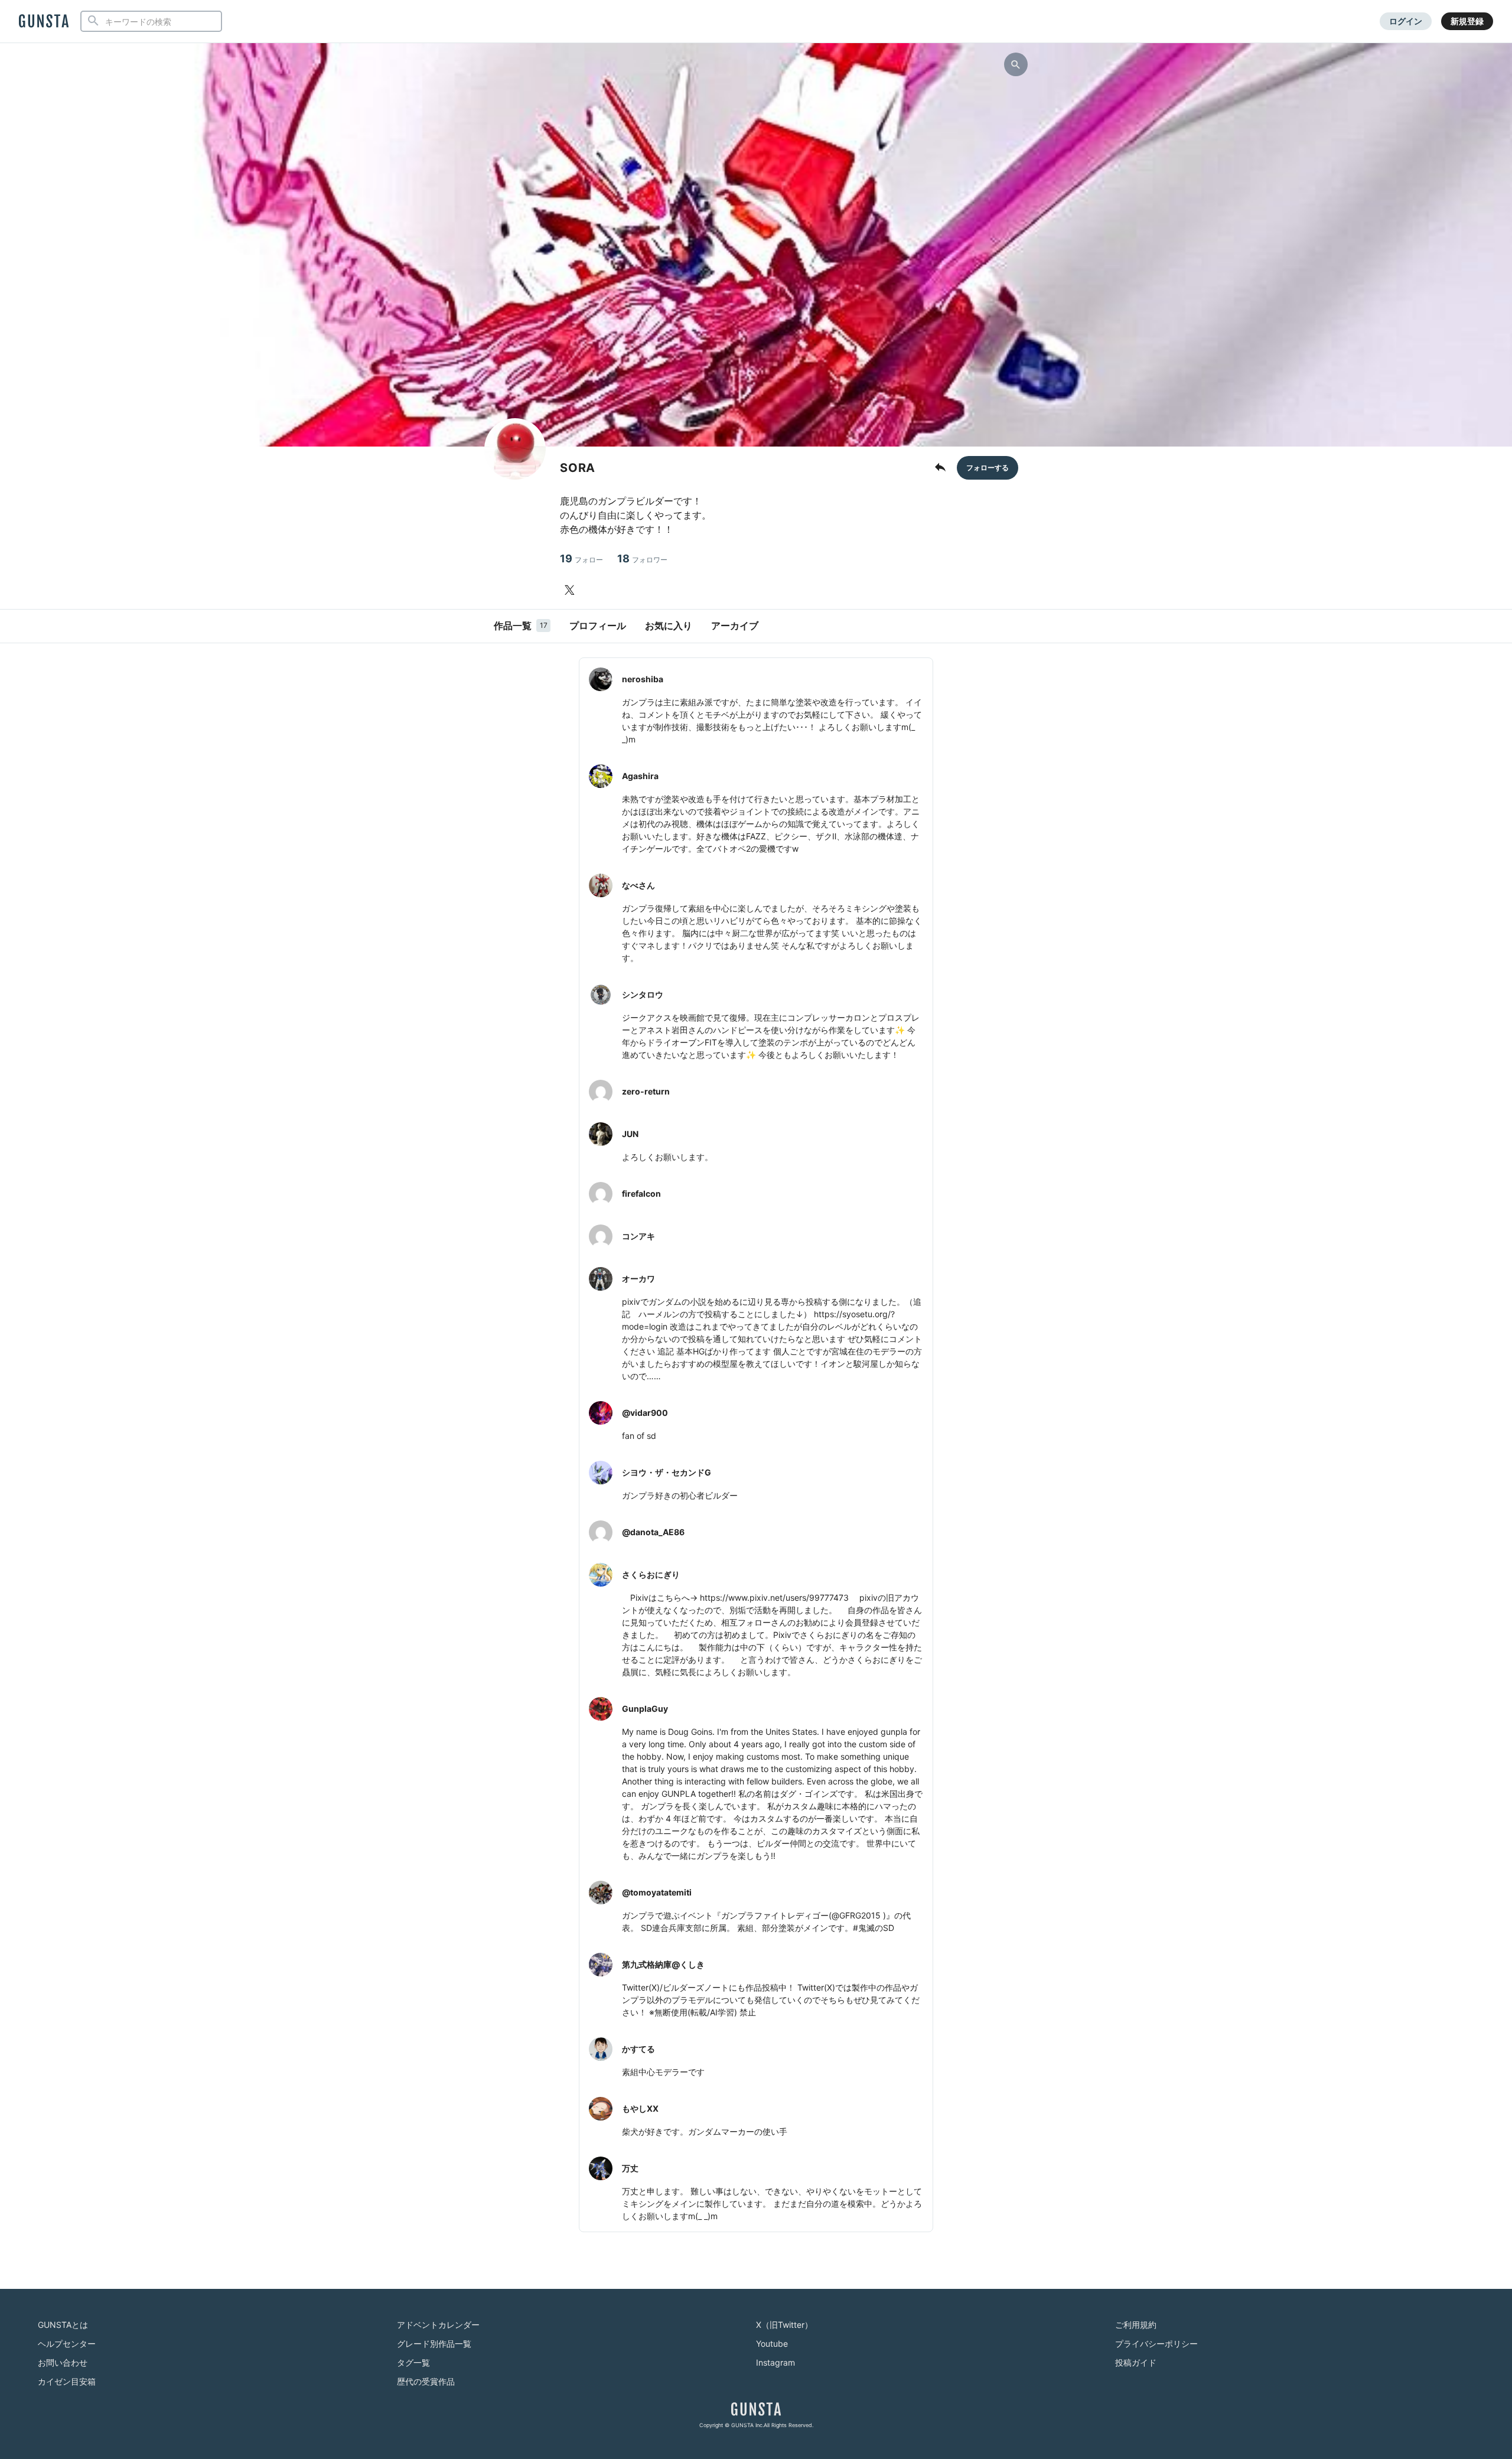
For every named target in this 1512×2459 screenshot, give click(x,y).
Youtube (772, 2344)
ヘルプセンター (67, 2344)
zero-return (646, 1091)
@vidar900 (645, 1413)
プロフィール (598, 626)
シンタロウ (643, 994)
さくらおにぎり (651, 1574)
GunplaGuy (645, 1709)
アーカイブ (735, 626)
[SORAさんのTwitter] (572, 590)
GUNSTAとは (63, 2325)
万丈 (630, 2168)
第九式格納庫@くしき (663, 1964)
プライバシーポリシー (1156, 2344)
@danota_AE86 (653, 1532)
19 (581, 558)
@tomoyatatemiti (657, 1892)
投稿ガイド (1136, 2362)
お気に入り (669, 626)
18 (642, 558)
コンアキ (638, 1236)
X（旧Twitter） (784, 2325)
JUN (630, 1134)
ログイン (1406, 21)
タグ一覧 (413, 2362)
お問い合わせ (63, 2362)
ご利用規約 (1136, 2325)
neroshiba (643, 679)
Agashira (640, 776)
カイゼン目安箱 (67, 2381)
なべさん (638, 885)
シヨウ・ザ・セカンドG (667, 1472)
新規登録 (1467, 21)
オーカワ (638, 1279)
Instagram (775, 2362)
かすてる (638, 2049)
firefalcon (641, 1193)
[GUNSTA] (44, 22)
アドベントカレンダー (438, 2325)
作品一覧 (521, 626)
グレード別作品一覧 (434, 2344)
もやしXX (640, 2108)
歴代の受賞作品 (426, 2381)
